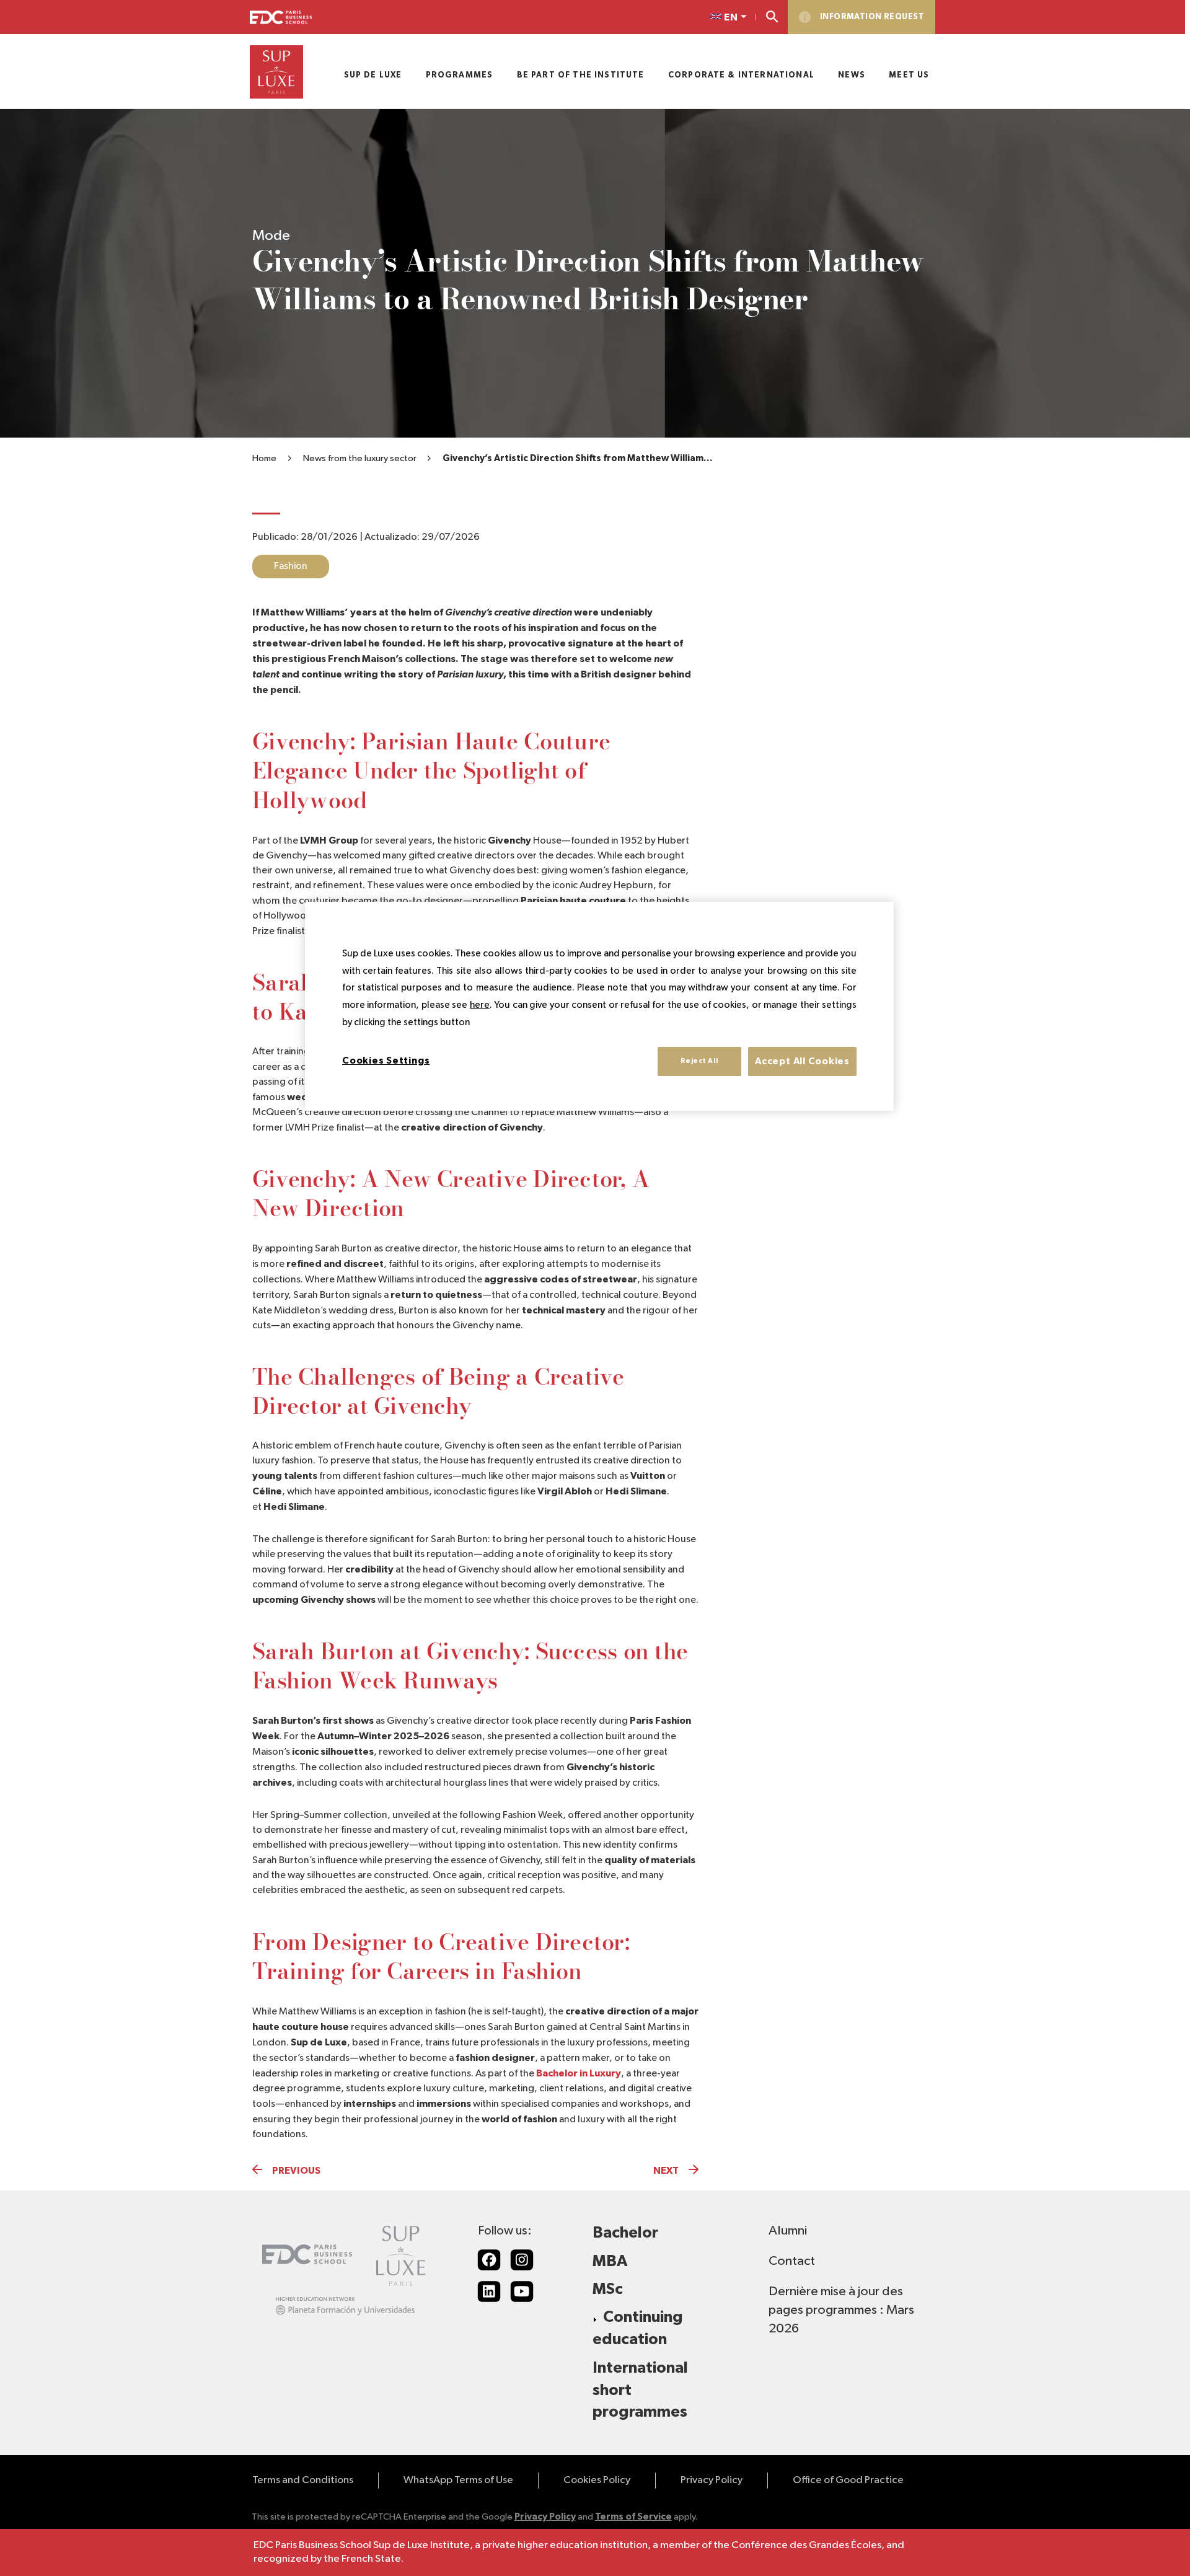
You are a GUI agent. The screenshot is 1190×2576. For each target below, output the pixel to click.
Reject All (699, 1061)
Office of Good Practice (848, 2480)
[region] (599, 1006)
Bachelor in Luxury (579, 2073)
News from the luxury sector (360, 458)
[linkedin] (489, 2291)
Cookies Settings (386, 1060)
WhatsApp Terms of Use (458, 2480)
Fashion (291, 567)
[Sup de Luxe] (276, 72)
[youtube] (522, 2291)
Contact (792, 2261)
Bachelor (625, 2233)
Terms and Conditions (303, 2480)
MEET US (909, 75)
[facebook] (489, 2260)
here (480, 1005)
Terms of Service (633, 2517)
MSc (608, 2289)
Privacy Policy (712, 2480)
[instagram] (522, 2260)
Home (264, 458)
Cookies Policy (597, 2480)
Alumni (788, 2231)
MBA (610, 2261)
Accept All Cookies (802, 1061)
